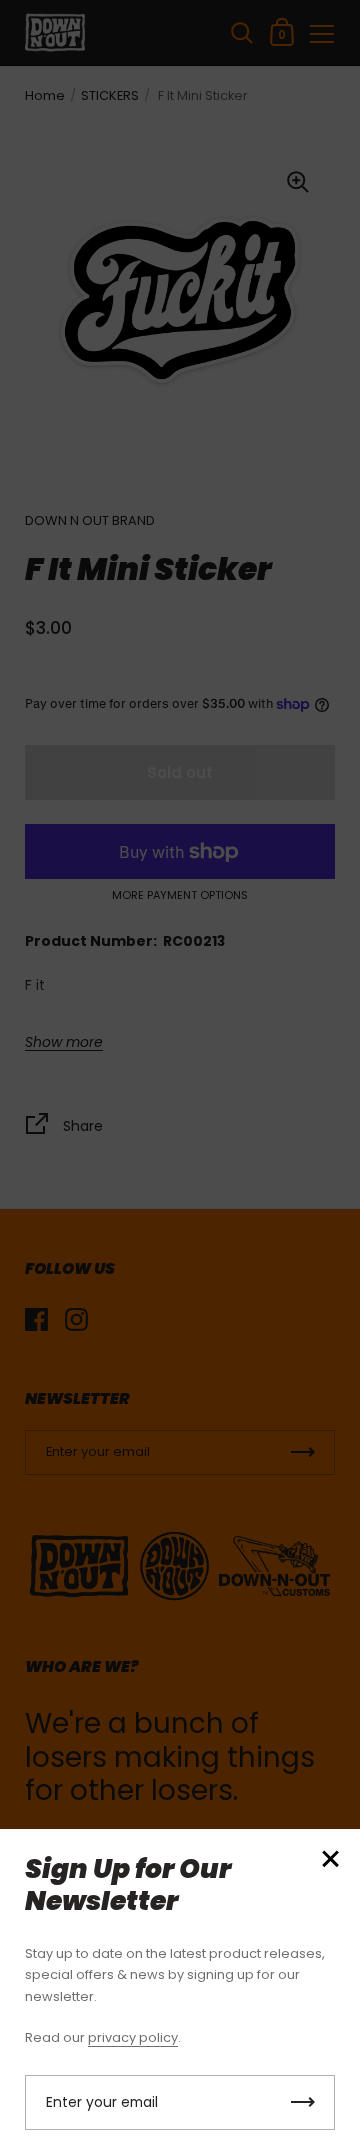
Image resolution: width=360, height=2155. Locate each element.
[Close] (330, 1860)
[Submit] (303, 2102)
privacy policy (133, 2037)
